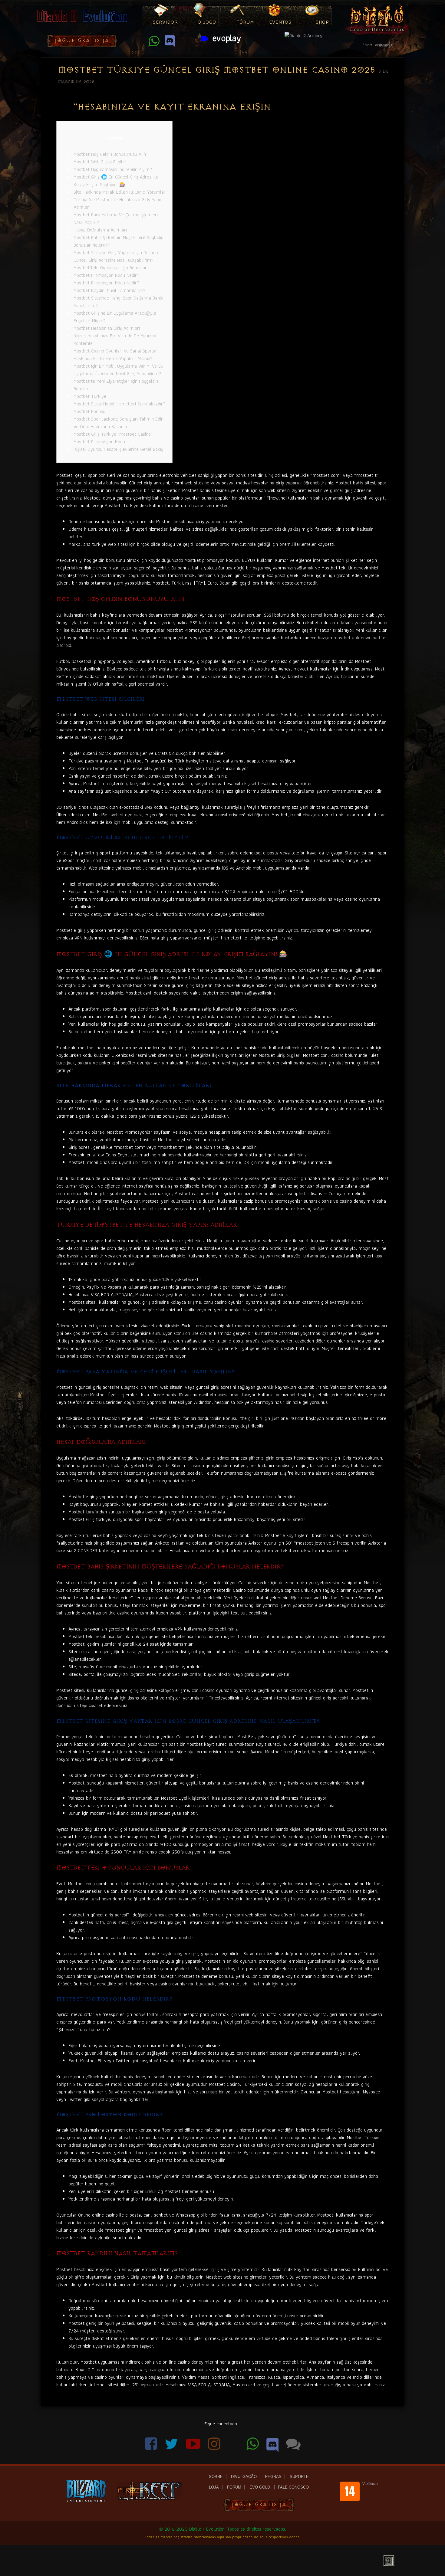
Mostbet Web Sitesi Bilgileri (101, 162)
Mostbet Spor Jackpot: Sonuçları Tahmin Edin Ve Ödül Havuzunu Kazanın (119, 423)
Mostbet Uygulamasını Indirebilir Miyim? (113, 169)
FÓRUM (234, 2487)
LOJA (214, 2487)
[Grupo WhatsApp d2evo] (155, 44)
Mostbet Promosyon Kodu (99, 442)
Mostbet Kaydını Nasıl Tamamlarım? (110, 290)
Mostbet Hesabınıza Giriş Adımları (107, 328)
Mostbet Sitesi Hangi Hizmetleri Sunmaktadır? (119, 404)
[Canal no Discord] (273, 2447)
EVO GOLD (260, 2487)
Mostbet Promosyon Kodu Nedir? (106, 275)
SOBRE (216, 2477)
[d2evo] (82, 23)
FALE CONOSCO (293, 2487)
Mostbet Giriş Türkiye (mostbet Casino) (113, 434)
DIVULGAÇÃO (244, 2477)
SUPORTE (299, 2477)
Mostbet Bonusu (89, 411)
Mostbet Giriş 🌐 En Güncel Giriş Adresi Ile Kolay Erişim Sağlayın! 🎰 (116, 181)
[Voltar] (389, 2561)
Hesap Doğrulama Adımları (100, 230)
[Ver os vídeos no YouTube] (194, 2447)
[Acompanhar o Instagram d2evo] (218, 2447)
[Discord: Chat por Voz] (170, 44)
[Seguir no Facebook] (152, 2447)
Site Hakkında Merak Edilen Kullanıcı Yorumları (120, 192)
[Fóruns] (293, 2447)
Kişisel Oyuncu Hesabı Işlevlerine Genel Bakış (118, 449)
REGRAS (273, 2477)
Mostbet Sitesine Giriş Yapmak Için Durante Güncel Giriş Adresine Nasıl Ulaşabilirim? (117, 256)
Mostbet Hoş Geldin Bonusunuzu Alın (110, 154)
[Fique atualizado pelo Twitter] (172, 2447)
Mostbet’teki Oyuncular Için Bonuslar (110, 268)
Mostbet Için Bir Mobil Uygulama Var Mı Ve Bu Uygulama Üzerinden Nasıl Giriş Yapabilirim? (118, 370)
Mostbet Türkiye (90, 396)
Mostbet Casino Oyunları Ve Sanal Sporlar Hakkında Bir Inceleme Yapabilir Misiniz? (115, 355)
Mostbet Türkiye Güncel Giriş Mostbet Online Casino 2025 (216, 70)
